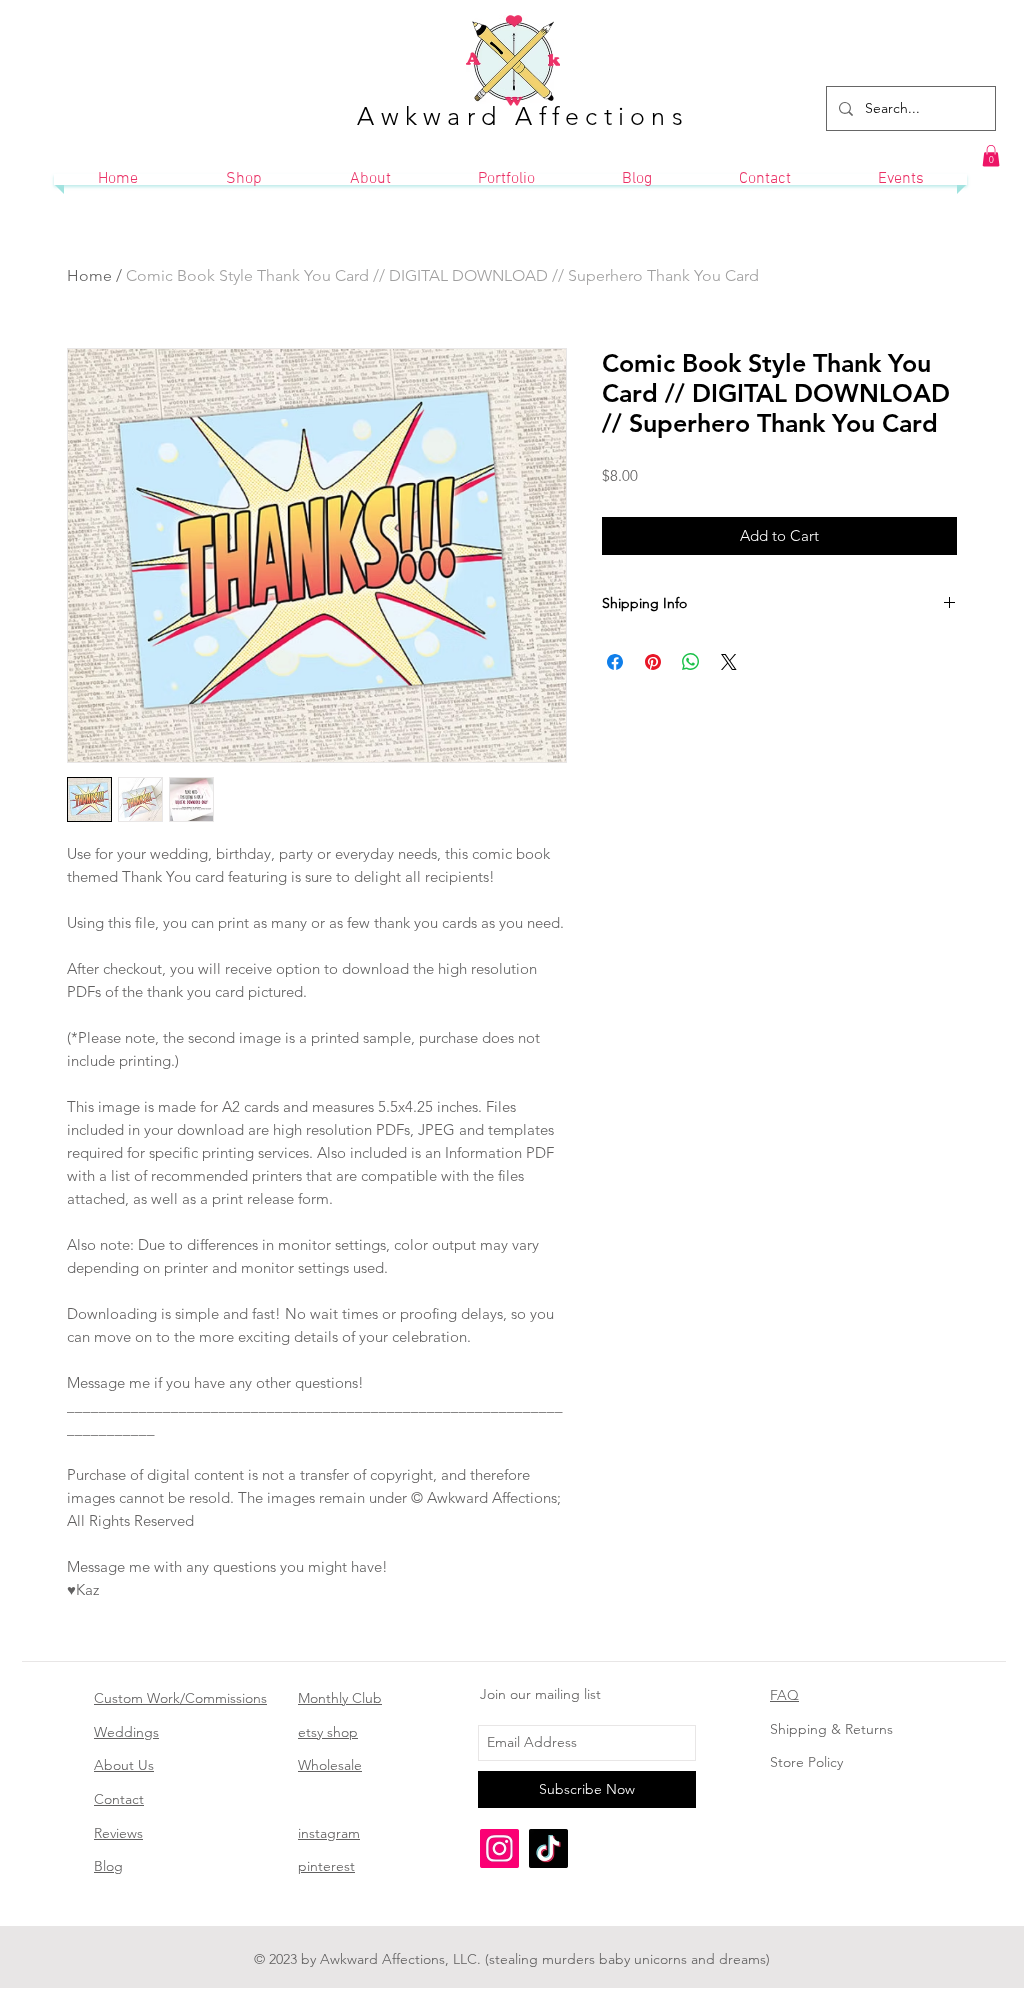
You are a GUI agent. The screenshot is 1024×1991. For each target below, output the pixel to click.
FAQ (784, 1695)
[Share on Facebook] (615, 662)
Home (89, 275)
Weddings (126, 1732)
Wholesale (330, 1765)
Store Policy (806, 1762)
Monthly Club (340, 1698)
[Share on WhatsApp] (691, 662)
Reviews (118, 1833)
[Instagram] (499, 1848)
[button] (991, 156)
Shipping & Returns (831, 1729)
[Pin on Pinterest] (653, 662)
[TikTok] (548, 1848)
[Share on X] (729, 662)
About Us (124, 1765)
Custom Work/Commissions (180, 1698)
